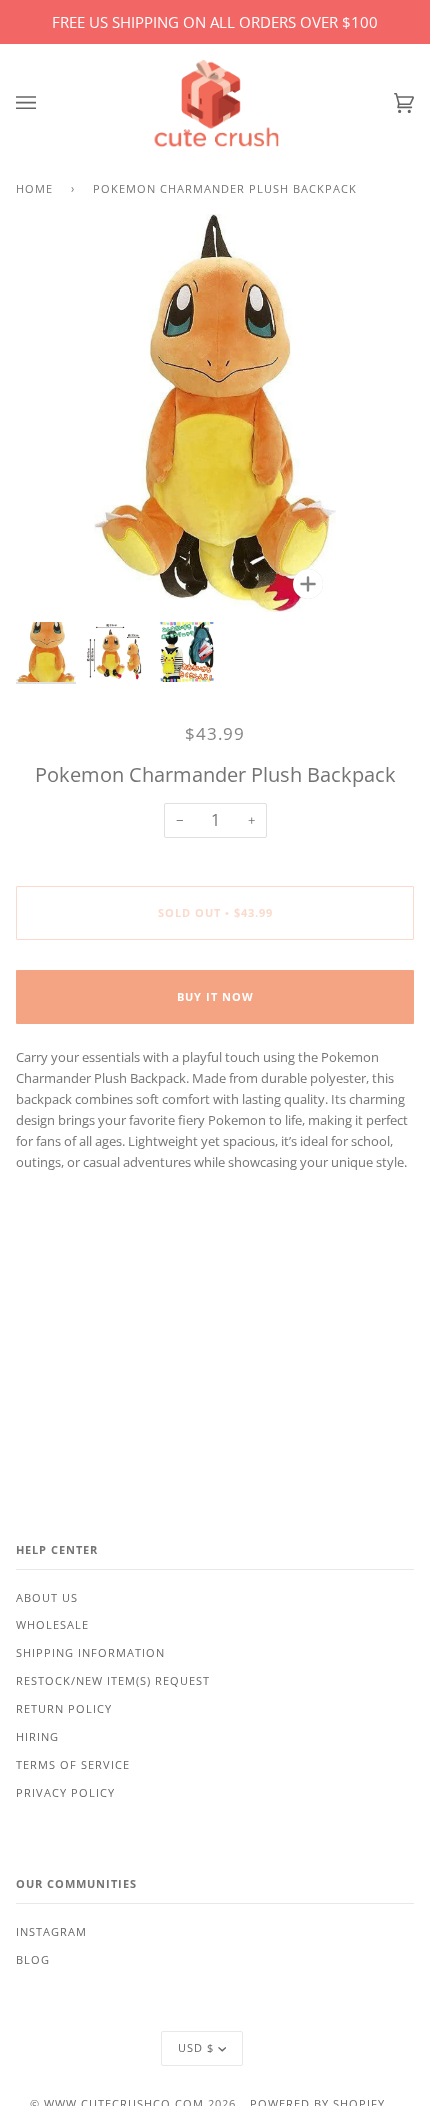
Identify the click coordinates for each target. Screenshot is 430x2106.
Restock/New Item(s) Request (113, 1681)
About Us (47, 1598)
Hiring (37, 1737)
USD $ (196, 2048)
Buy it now (215, 997)
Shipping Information (90, 1653)
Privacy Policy (65, 1793)
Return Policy (64, 1709)
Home (34, 189)
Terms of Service (73, 1765)
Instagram (51, 1932)
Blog (33, 1960)
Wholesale (52, 1625)
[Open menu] (46, 103)
